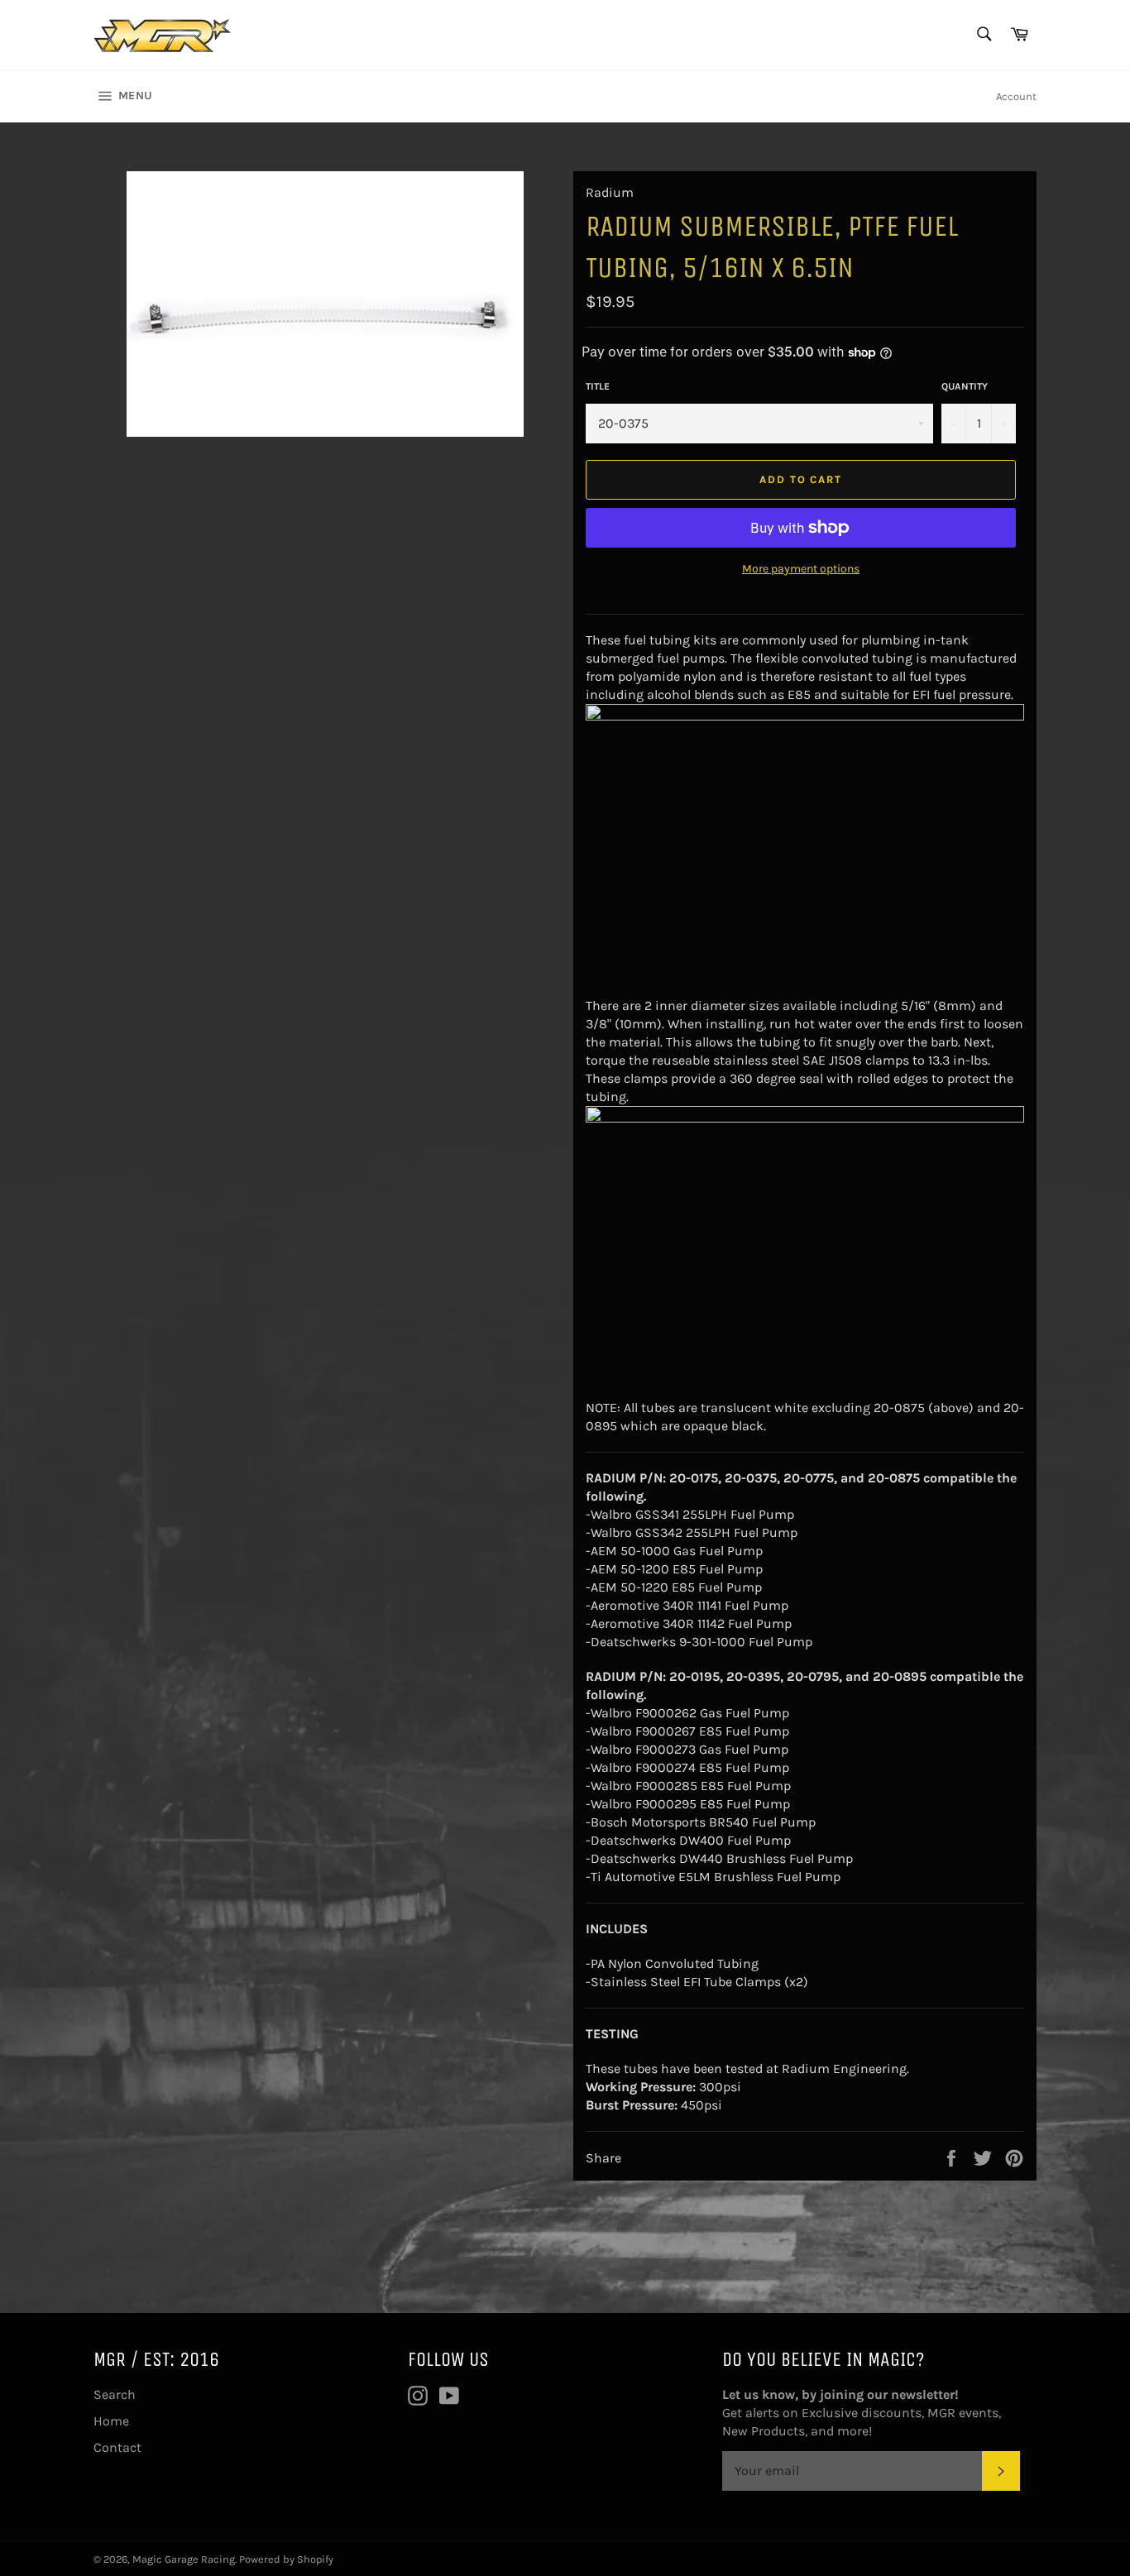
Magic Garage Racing (184, 2559)
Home (111, 2421)
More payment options (801, 569)
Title (598, 386)
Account (1016, 96)
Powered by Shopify (286, 2559)
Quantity (965, 386)
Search (115, 2394)
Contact (117, 2447)
